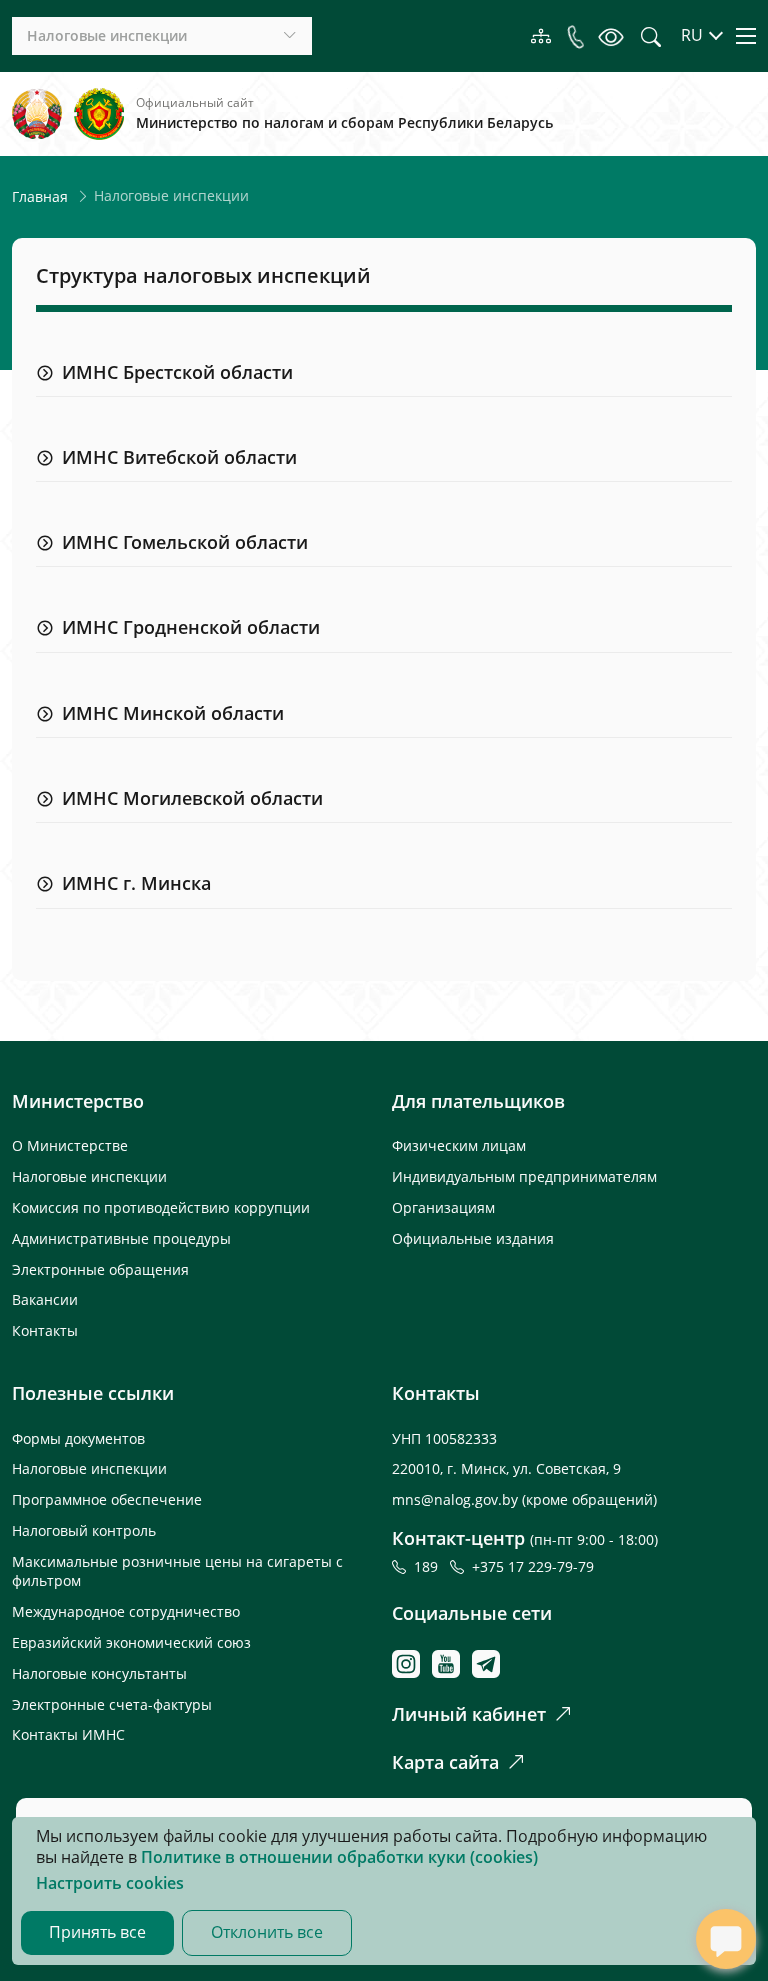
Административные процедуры (121, 1238)
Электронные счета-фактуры (112, 1704)
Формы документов (78, 1438)
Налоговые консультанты (99, 1673)
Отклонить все (267, 1932)
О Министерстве (70, 1145)
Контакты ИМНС (68, 1734)
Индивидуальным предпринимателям (524, 1176)
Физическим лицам (459, 1145)
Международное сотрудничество (126, 1611)
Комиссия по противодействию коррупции (161, 1207)
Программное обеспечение (107, 1499)
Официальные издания (473, 1238)
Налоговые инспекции (89, 1176)
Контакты (45, 1330)
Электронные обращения (100, 1269)
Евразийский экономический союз (131, 1642)
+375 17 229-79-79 (533, 1566)
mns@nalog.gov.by (457, 1499)
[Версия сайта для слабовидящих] (611, 35)
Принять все (97, 1932)
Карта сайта (445, 1762)
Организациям (443, 1207)
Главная (40, 196)
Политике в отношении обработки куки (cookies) (339, 1857)
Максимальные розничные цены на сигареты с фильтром (177, 1571)
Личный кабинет (469, 1714)
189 (430, 1566)
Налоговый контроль (84, 1530)
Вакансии (45, 1299)
